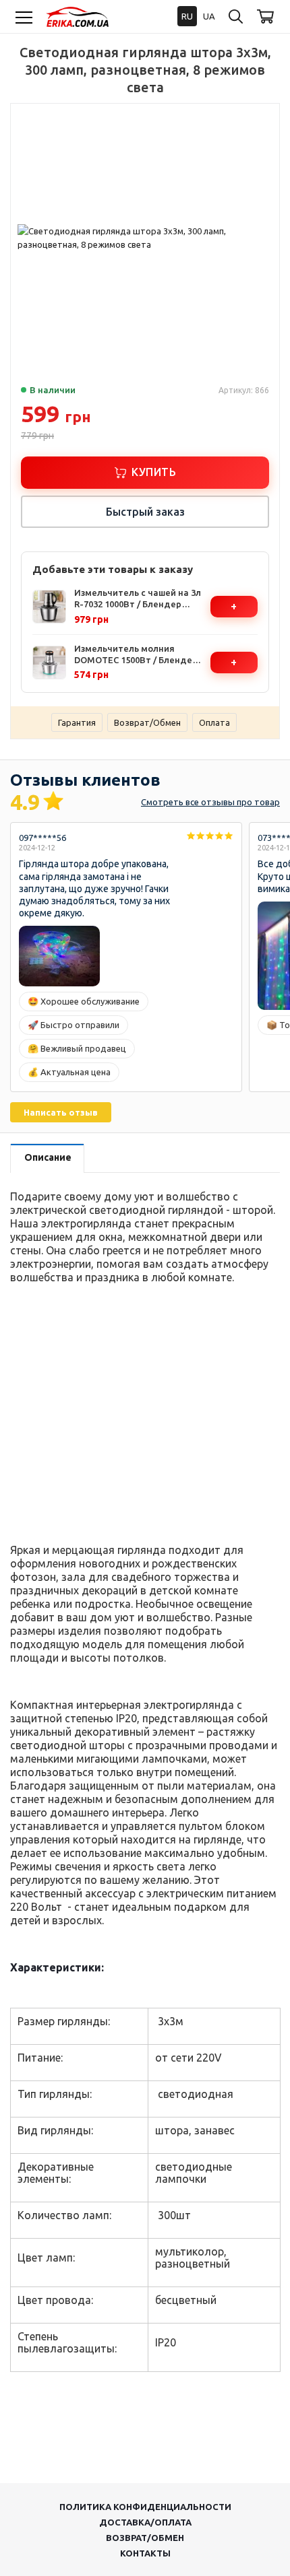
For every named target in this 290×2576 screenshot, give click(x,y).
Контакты (145, 2553)
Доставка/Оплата (145, 2522)
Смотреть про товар (210, 802)
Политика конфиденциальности (145, 2507)
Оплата (214, 722)
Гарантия (77, 722)
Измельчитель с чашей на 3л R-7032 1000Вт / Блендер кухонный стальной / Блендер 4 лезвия (138, 599)
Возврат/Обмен (147, 722)
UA (209, 16)
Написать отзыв (61, 1112)
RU (187, 16)
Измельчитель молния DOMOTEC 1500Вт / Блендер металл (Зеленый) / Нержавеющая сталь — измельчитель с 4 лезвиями (136, 655)
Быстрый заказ (145, 512)
